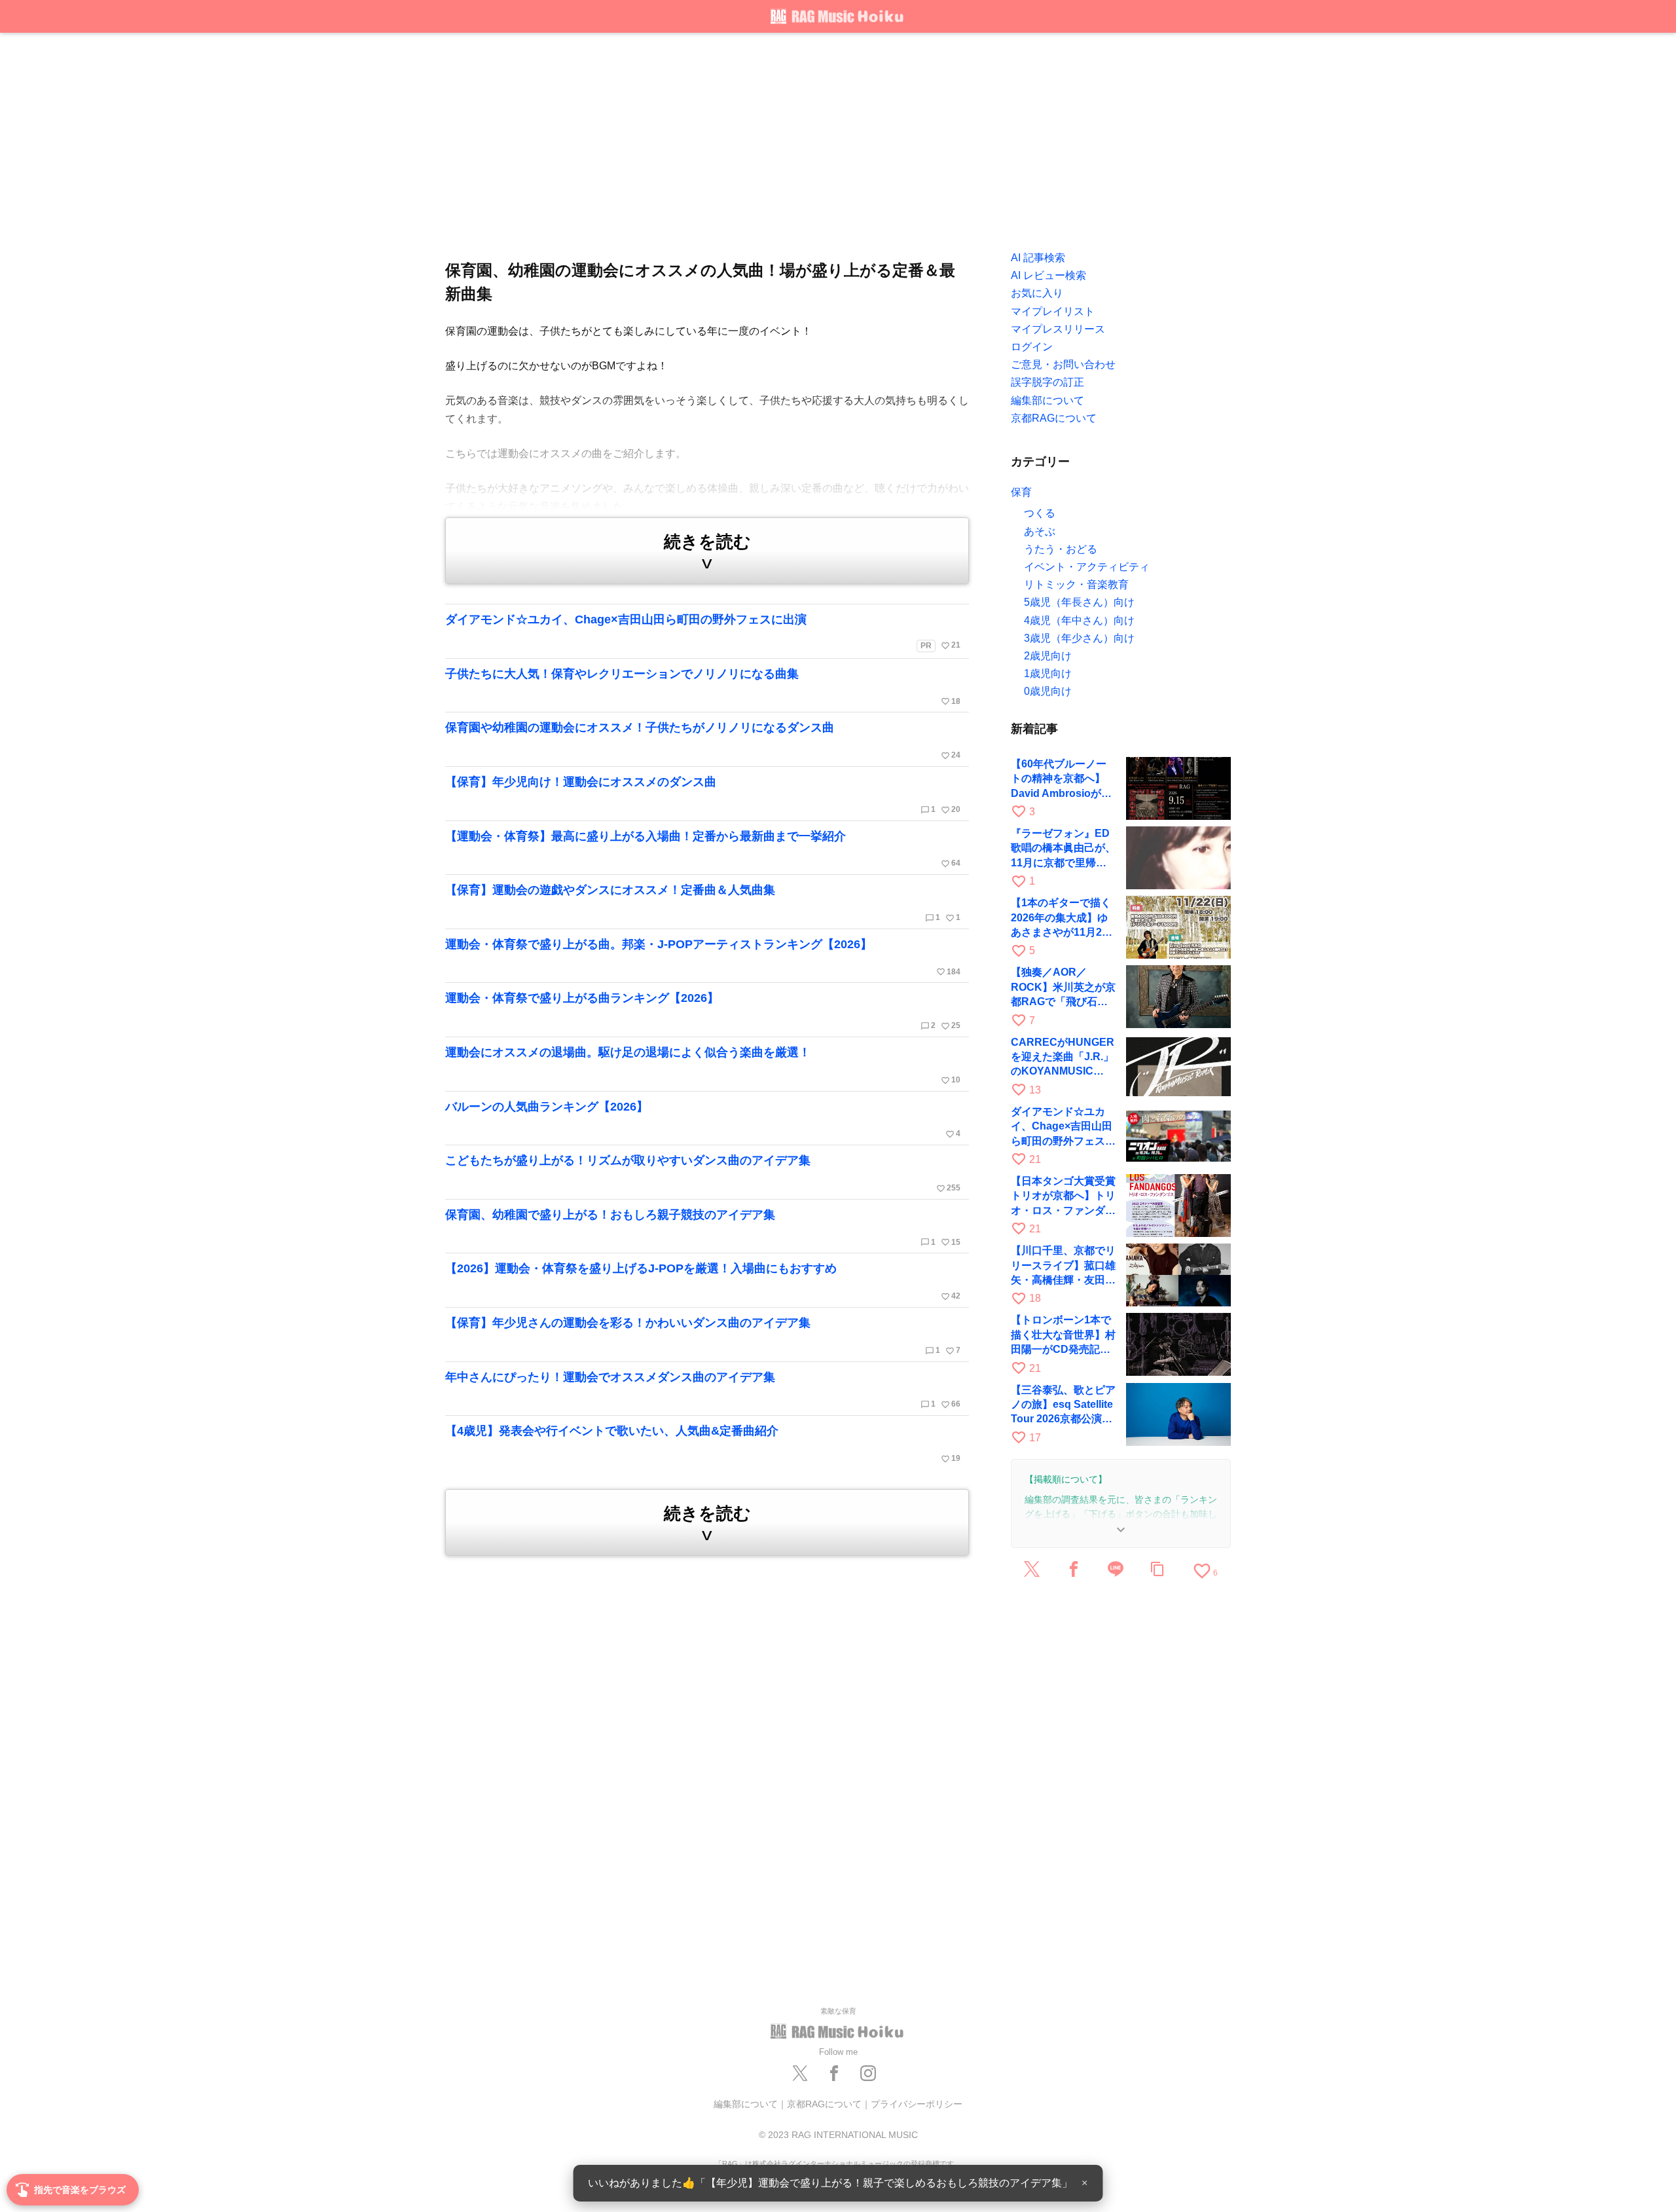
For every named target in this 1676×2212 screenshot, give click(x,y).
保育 (1021, 492)
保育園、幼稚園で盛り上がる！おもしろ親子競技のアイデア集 (703, 1228)
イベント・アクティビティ (1087, 567)
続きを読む (707, 552)
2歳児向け (1048, 656)
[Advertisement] (838, 138)
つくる (1040, 513)
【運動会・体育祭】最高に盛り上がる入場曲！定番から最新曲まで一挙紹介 (703, 849)
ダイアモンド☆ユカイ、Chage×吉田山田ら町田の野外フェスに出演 (703, 632)
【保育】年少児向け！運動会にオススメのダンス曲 (703, 795)
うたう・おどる (1061, 549)
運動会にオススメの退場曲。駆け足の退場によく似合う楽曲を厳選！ (703, 1065)
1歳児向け (1048, 673)
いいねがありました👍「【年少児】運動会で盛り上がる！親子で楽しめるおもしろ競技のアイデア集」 (830, 2183)
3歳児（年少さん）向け (1079, 638)
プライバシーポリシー (917, 2104)
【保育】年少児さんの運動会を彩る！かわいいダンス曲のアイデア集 (703, 1336)
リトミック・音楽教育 (1076, 584)
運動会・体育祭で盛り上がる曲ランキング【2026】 (703, 1011)
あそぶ (1040, 531)
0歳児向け (1048, 691)
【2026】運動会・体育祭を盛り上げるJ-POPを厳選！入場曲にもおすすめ (703, 1281)
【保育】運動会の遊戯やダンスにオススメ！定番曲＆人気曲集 (703, 903)
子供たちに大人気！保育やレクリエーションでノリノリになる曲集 (703, 687)
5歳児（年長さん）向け (1079, 602)
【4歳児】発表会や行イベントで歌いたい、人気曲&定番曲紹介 (703, 1444)
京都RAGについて (824, 2104)
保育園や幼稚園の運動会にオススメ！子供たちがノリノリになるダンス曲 (703, 741)
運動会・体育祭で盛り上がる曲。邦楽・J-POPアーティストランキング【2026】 (703, 957)
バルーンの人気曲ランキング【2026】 (703, 1120)
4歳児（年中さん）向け (1079, 620)
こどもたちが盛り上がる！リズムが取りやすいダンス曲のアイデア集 (703, 1173)
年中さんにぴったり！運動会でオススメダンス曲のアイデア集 (703, 1390)
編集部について (746, 2104)
